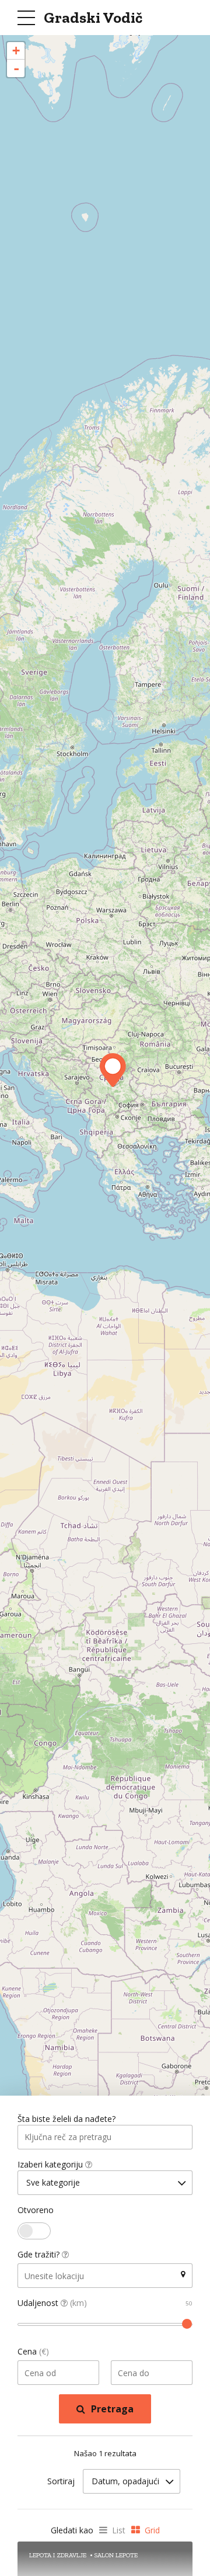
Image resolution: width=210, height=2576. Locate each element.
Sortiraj (61, 2481)
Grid (152, 2530)
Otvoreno (36, 2210)
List (119, 2530)
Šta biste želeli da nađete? (66, 2119)
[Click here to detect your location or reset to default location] (183, 2274)
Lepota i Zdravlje (58, 2555)
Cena (33, 2351)
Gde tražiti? (40, 2254)
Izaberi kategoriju (51, 2164)
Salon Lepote (116, 2555)
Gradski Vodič (93, 18)
